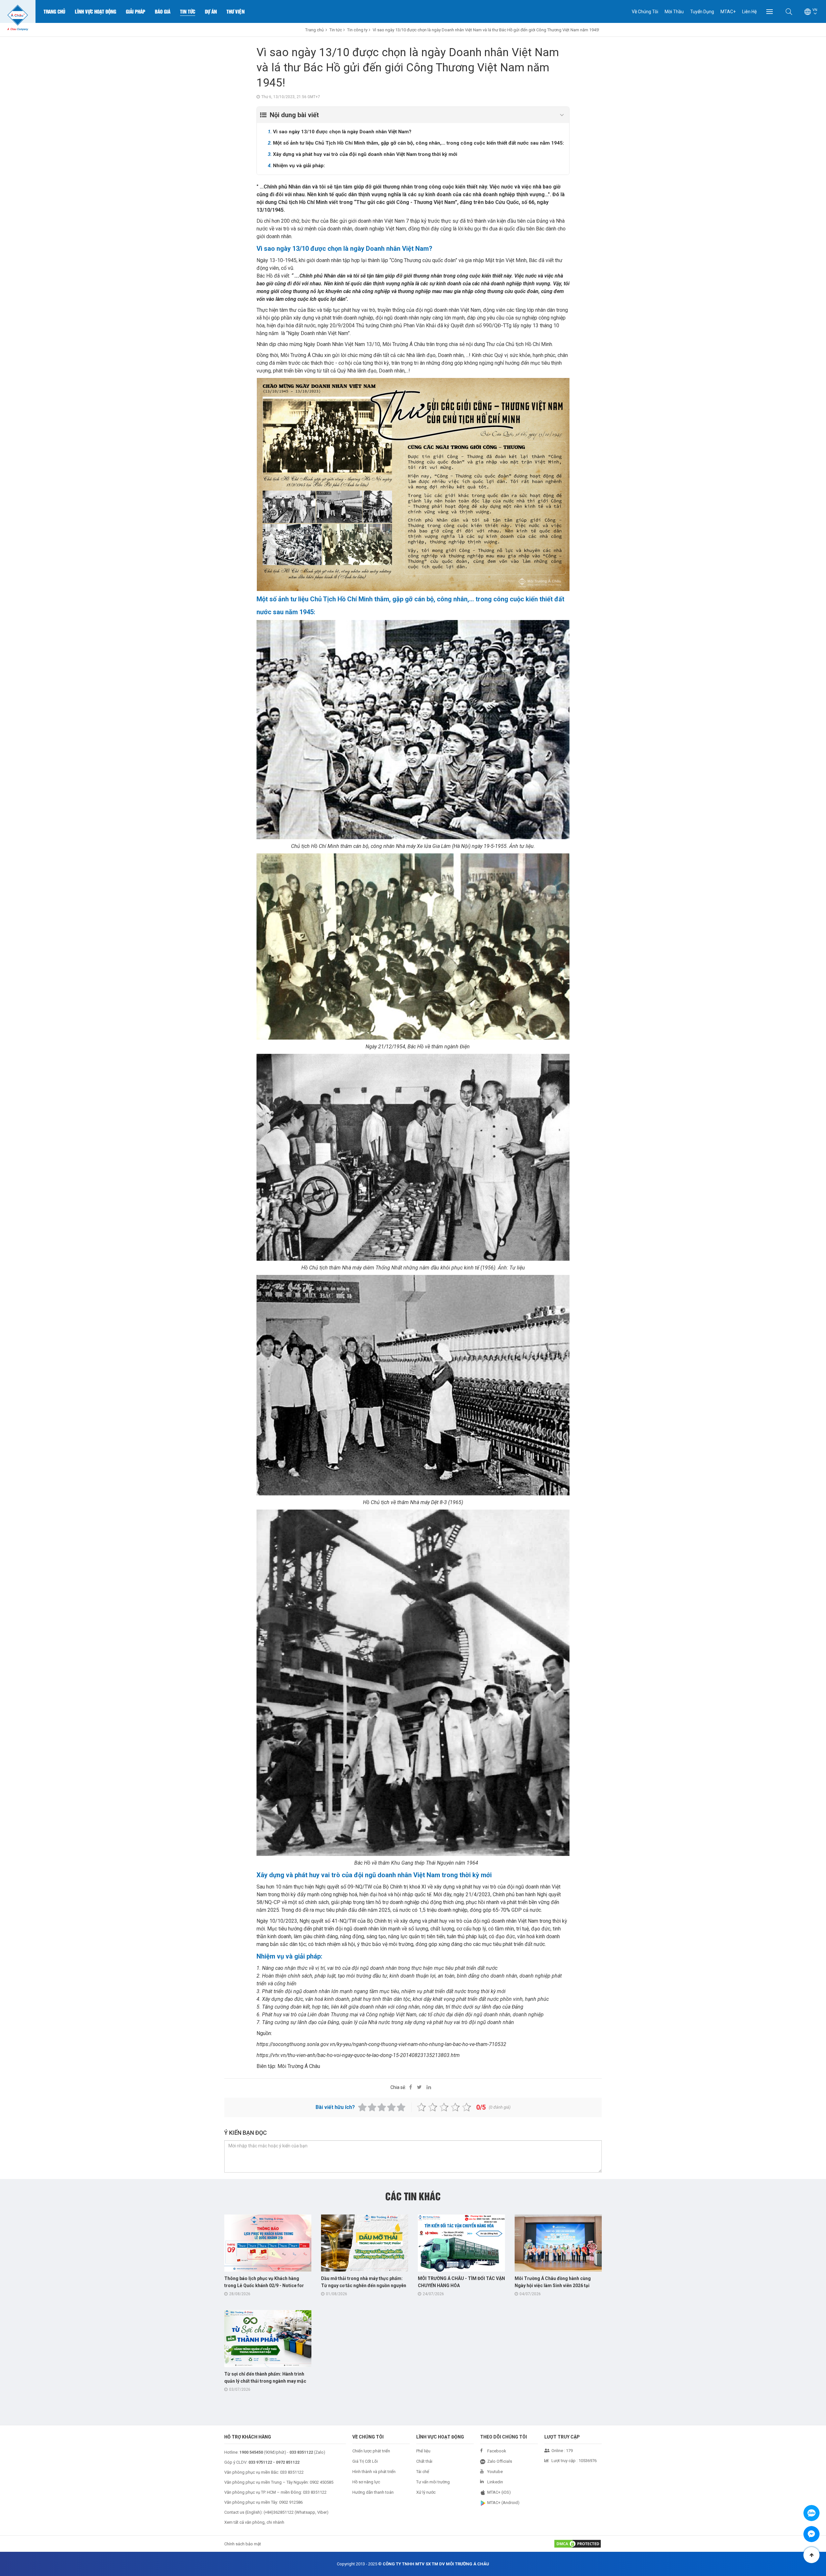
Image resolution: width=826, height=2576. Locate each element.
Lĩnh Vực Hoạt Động (96, 11)
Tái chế (423, 2472)
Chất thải (424, 2461)
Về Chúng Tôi (645, 12)
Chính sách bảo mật (243, 2544)
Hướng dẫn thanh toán (373, 2492)
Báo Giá (163, 11)
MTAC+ (728, 12)
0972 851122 (288, 2462)
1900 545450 (251, 2452)
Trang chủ (54, 11)
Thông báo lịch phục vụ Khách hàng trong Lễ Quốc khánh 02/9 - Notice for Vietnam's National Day (264, 2286)
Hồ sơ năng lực (366, 2482)
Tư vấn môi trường (433, 2482)
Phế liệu (423, 2451)
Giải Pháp (136, 11)
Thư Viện (236, 11)
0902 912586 (291, 2502)
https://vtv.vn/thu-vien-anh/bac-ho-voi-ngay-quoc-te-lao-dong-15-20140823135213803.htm (358, 2055)
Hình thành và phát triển (374, 2472)
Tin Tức (188, 11)
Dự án (211, 11)
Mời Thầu (674, 12)
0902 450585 (322, 2482)
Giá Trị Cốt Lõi (365, 2461)
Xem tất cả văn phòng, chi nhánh (254, 2522)
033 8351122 (292, 2472)
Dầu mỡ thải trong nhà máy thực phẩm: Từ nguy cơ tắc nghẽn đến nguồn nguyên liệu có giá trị (364, 2286)
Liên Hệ (749, 12)
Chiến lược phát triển (371, 2451)
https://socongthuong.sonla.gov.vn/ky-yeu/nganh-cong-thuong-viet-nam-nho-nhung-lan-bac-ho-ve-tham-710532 (381, 2044)
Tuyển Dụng (702, 12)
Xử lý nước (426, 2492)
